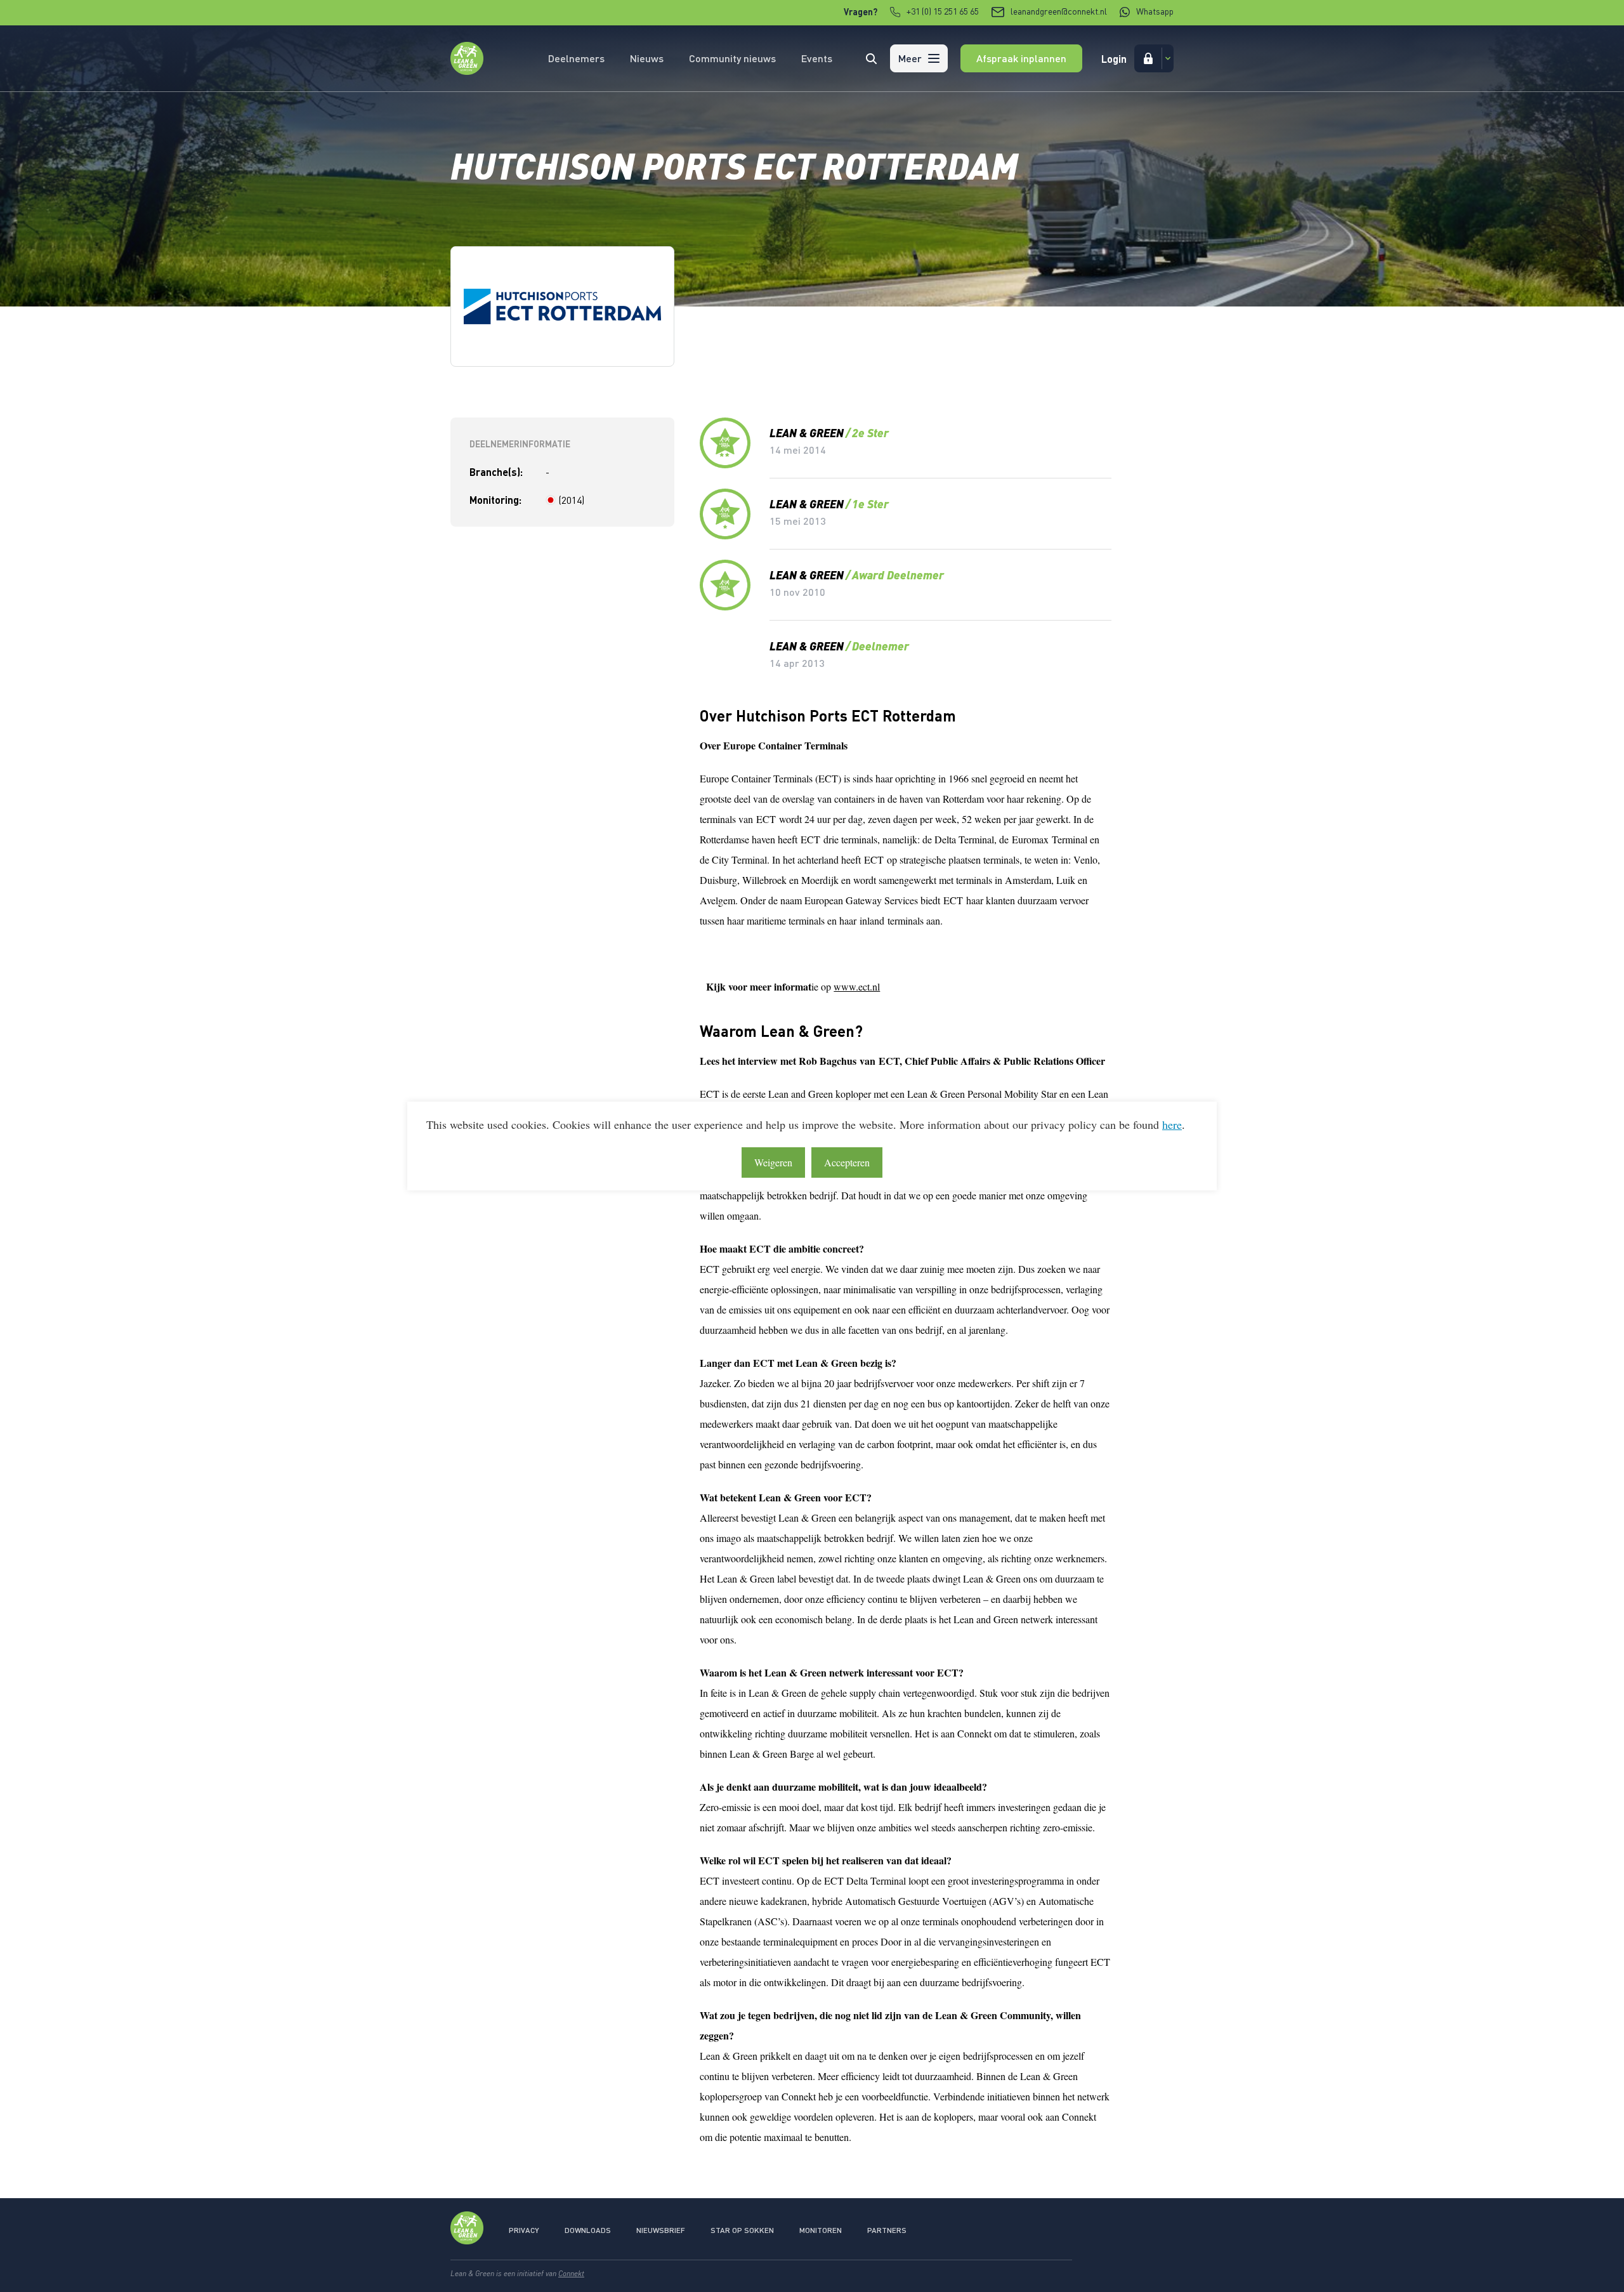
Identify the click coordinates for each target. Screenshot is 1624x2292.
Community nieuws (732, 58)
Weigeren (773, 1162)
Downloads (588, 2230)
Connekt (571, 2273)
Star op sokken (742, 2230)
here (1172, 1124)
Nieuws (647, 58)
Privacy (524, 2230)
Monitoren (821, 2230)
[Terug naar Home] (467, 71)
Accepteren (847, 1162)
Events (817, 58)
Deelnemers (576, 58)
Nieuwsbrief (661, 2230)
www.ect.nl (857, 986)
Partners (887, 2230)
